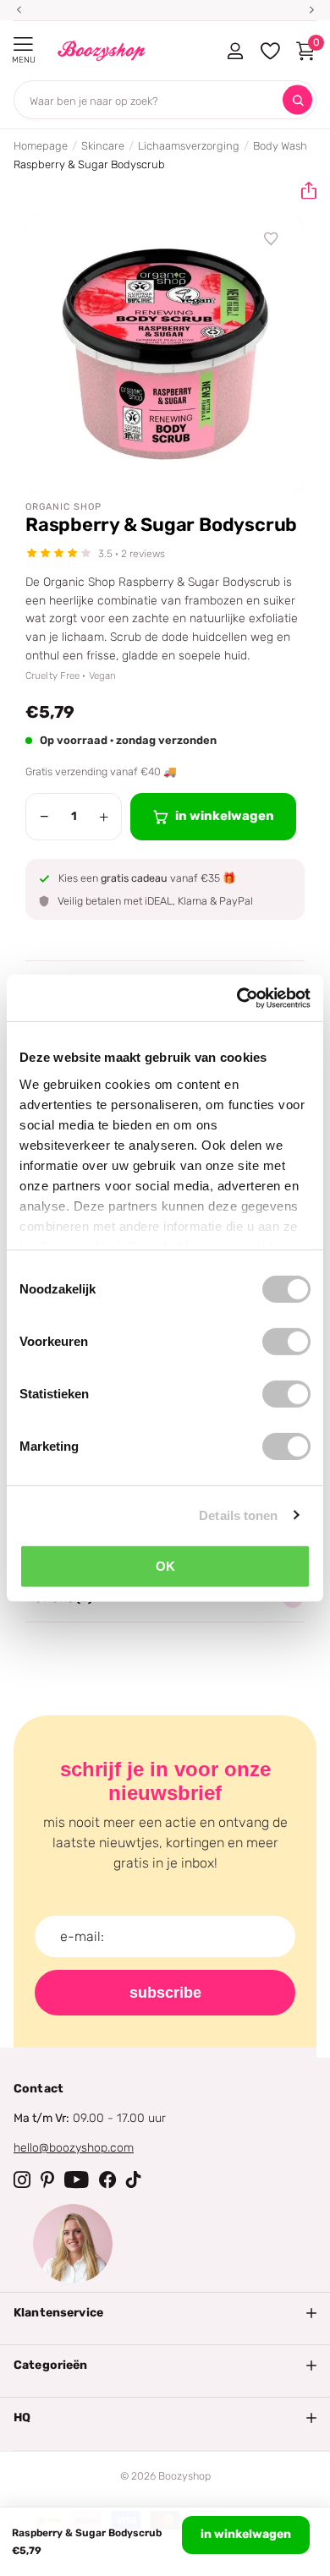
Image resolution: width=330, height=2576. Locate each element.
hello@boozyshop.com (74, 2148)
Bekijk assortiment (23, 44)
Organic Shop (63, 507)
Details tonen (238, 1515)
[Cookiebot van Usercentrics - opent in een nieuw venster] (237, 998)
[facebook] (107, 2179)
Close (165, 2313)
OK (165, 1566)
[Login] (235, 51)
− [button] (44, 817)
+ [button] (104, 817)
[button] (302, 191)
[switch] (286, 1342)
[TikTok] (134, 2179)
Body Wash (280, 146)
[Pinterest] (47, 2179)
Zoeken (297, 100)
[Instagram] (22, 2179)
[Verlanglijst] (272, 239)
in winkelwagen (246, 2534)
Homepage (41, 146)
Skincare (103, 146)
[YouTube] (77, 2179)
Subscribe (165, 1993)
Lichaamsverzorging (189, 146)
